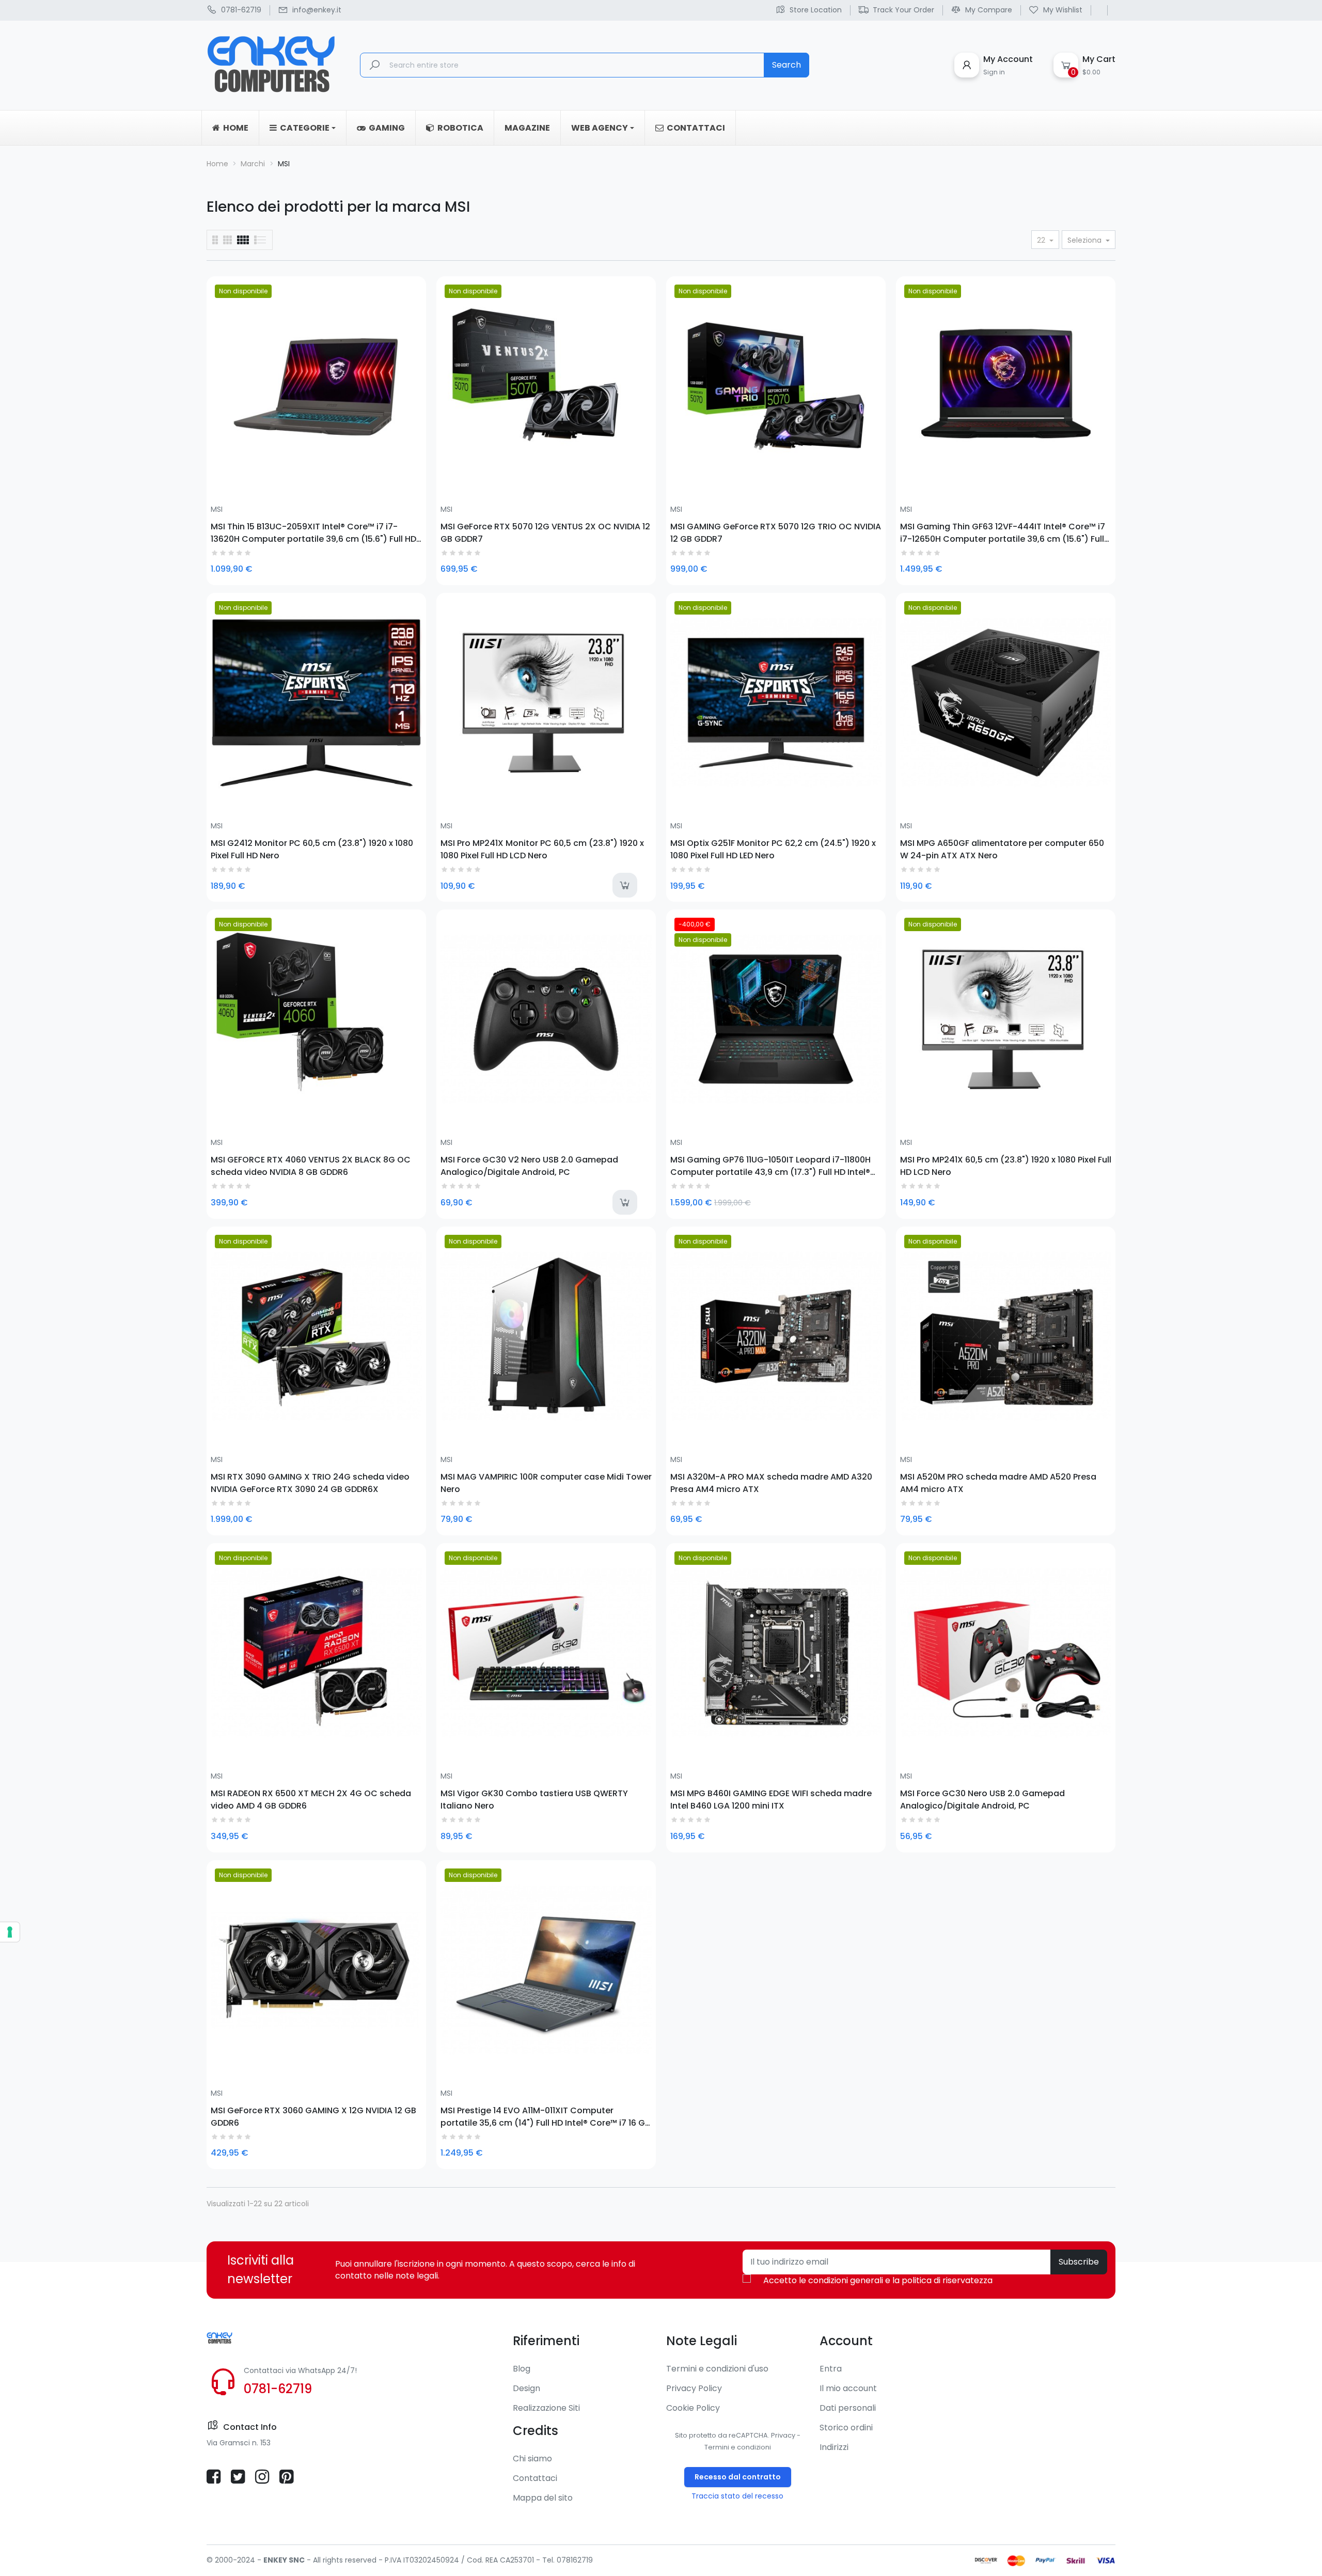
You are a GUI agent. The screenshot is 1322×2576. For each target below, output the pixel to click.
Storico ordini (846, 2428)
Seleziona (1085, 240)
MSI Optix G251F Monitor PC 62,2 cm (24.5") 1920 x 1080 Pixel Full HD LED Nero (773, 849)
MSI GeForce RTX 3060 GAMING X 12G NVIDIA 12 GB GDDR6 (313, 2116)
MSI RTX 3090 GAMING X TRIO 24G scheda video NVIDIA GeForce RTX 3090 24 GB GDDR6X (310, 1483)
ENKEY (275, 2560)
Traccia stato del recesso (737, 2496)
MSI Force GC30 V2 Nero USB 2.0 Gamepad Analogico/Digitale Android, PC (529, 1166)
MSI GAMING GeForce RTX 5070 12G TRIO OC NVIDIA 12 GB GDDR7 (776, 532)
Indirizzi (834, 2447)
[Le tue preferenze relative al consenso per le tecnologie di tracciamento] (10, 1932)
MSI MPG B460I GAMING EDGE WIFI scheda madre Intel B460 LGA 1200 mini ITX (771, 1799)
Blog (522, 2369)
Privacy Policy (694, 2388)
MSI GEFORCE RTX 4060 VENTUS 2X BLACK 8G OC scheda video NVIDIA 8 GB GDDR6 (311, 1166)
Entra (831, 2369)
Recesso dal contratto (738, 2477)
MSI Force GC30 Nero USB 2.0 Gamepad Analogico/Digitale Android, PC (982, 1799)
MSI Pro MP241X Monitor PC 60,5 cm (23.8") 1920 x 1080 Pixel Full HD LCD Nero (542, 849)
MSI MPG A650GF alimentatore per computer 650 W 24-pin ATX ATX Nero (1002, 849)
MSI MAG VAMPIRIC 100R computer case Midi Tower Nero (546, 1483)
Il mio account (848, 2388)
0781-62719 (278, 2389)
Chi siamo (532, 2459)
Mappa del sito (543, 2498)
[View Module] (243, 240)
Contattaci (535, 2478)
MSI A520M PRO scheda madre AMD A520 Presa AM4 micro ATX (998, 1483)
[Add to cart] (625, 885)
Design (526, 2388)
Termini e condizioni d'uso (717, 2369)
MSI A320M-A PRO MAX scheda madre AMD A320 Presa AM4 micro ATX (771, 1483)
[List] (215, 240)
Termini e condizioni (738, 2447)
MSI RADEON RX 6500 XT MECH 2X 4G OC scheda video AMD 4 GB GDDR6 (311, 1799)
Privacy (783, 2435)
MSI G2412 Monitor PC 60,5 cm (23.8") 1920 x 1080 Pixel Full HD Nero (312, 849)
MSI (217, 509)
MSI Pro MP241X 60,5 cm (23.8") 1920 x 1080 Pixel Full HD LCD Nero (1006, 1166)
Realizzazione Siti (546, 2408)
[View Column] (227, 240)
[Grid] (261, 240)
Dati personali (848, 2408)
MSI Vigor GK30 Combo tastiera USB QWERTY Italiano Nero (534, 1799)
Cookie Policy (693, 2408)
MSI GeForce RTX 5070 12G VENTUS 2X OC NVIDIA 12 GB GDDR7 (545, 532)
